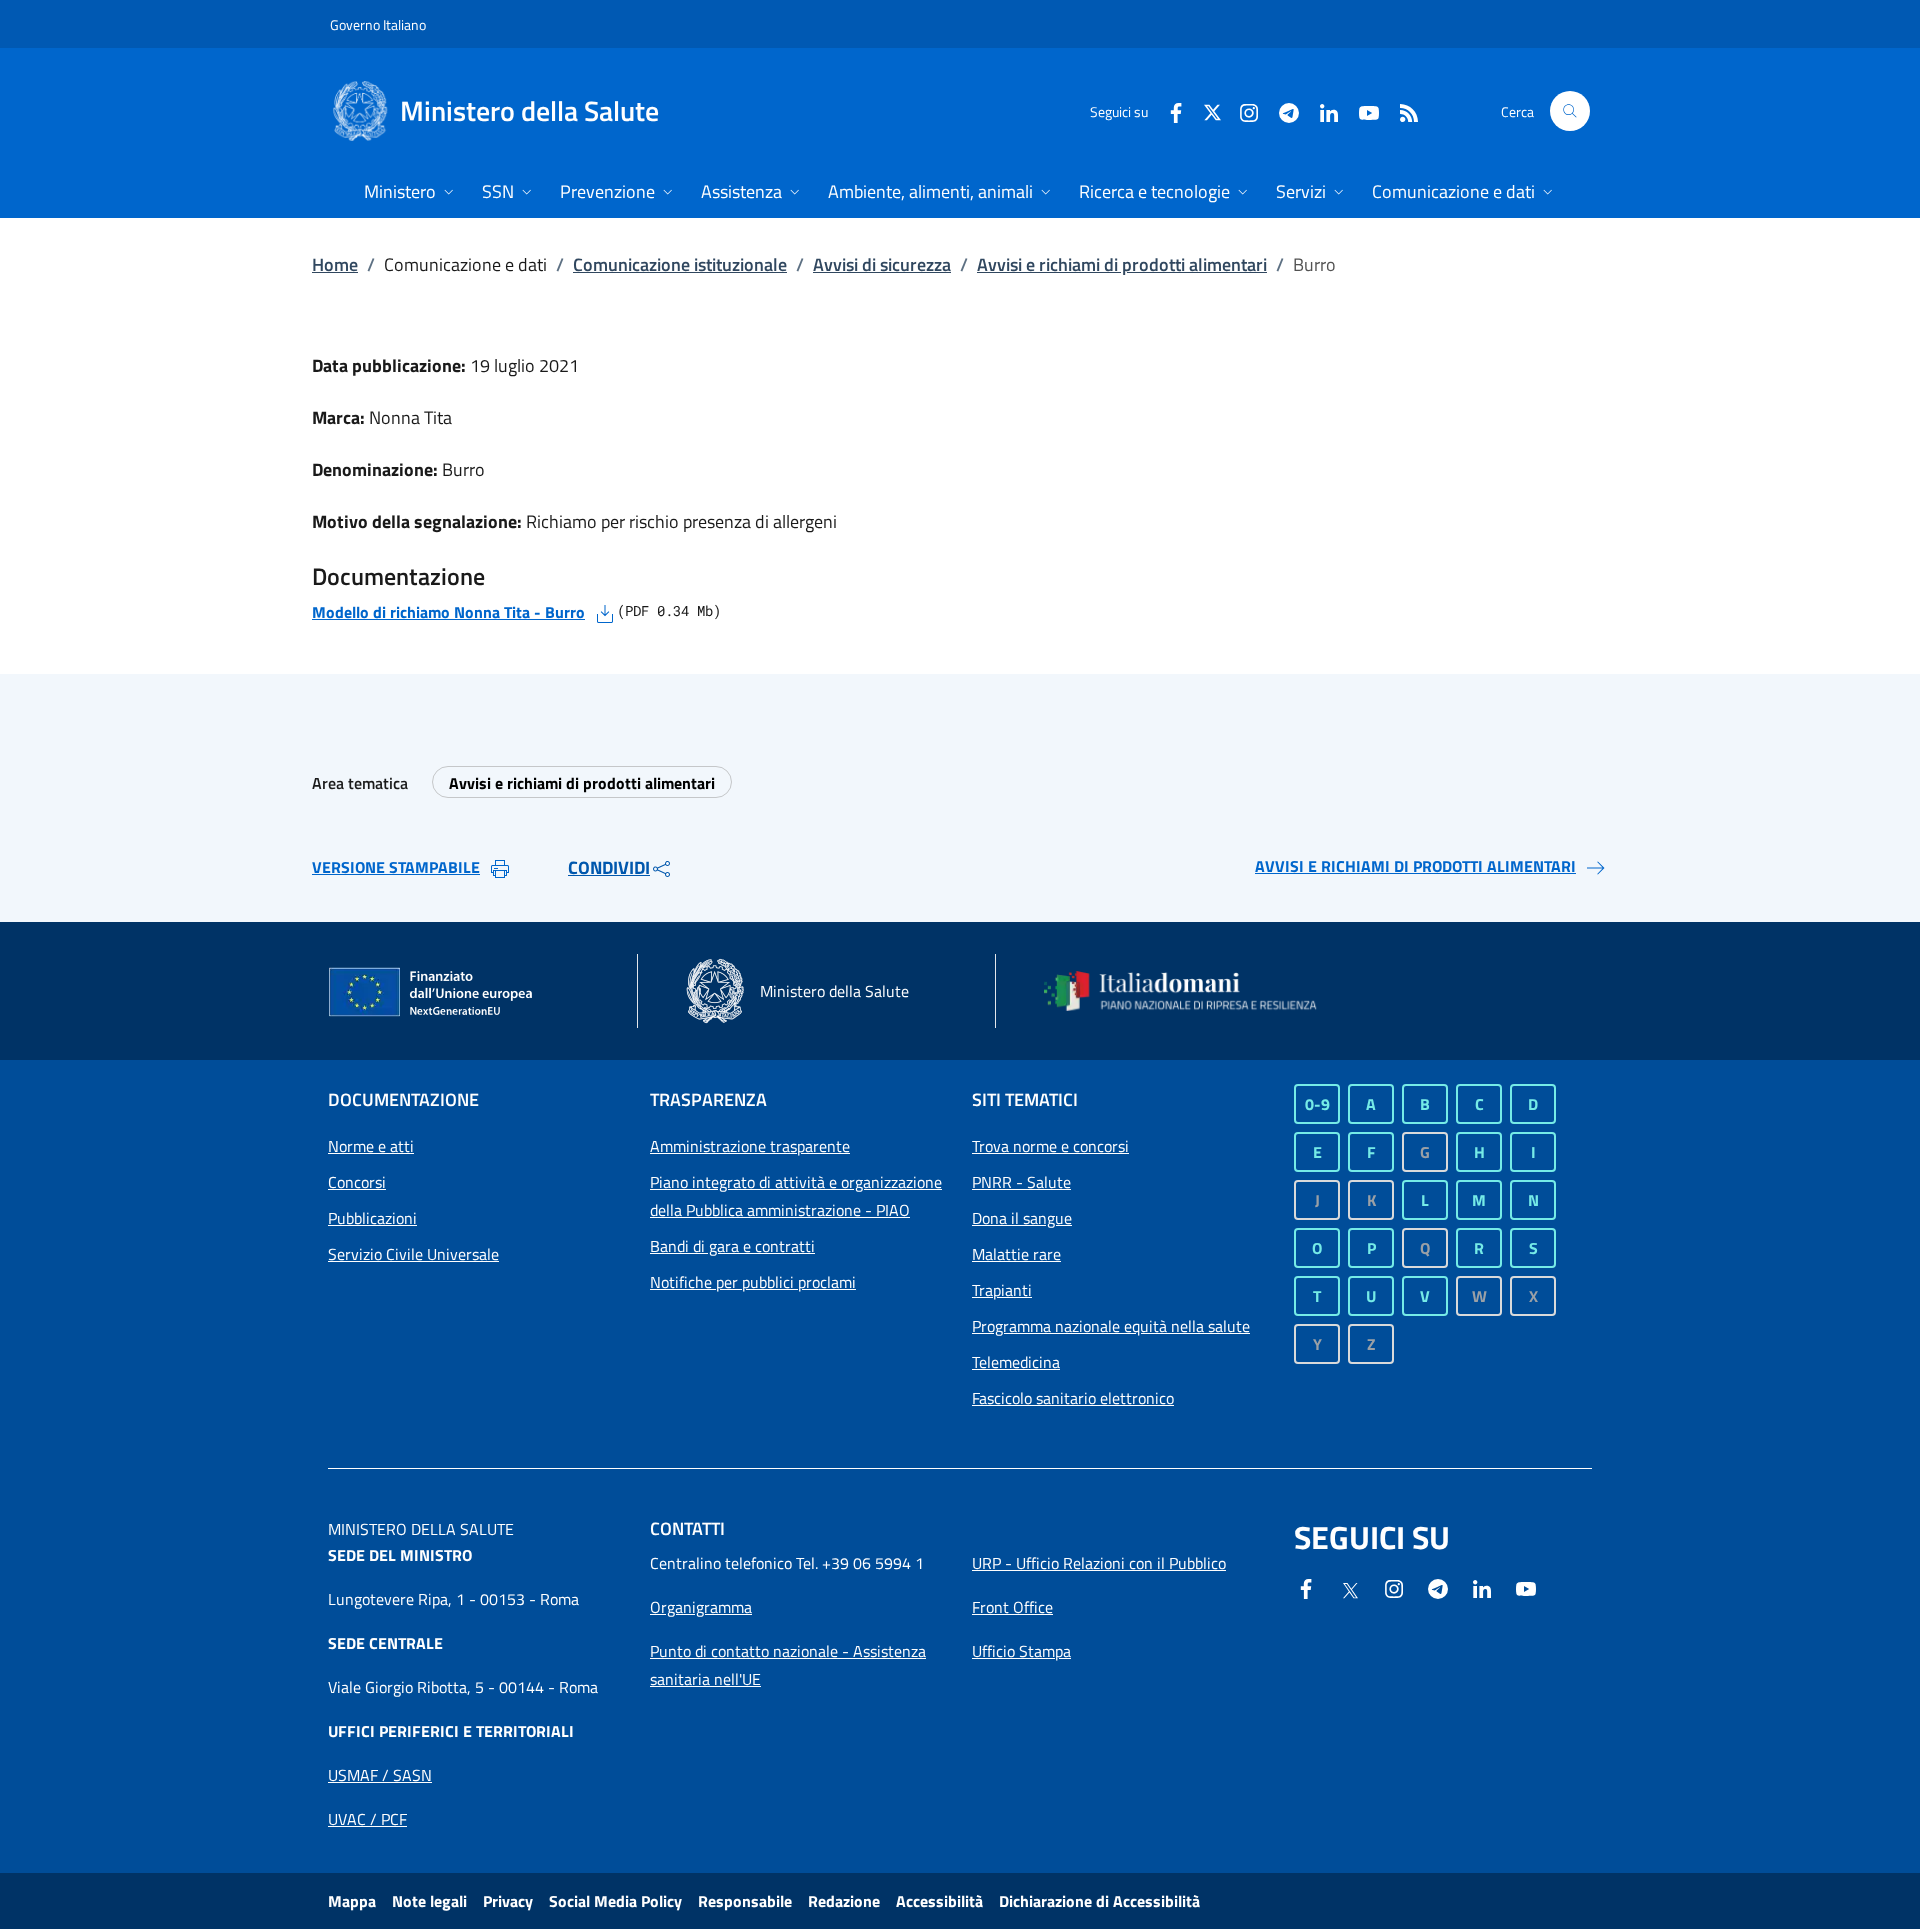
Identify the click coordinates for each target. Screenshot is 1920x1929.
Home (335, 264)
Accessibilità (939, 1901)
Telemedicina (1016, 1362)
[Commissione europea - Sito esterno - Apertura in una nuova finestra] (432, 993)
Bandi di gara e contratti (732, 1246)
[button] (1570, 111)
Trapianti (1002, 1290)
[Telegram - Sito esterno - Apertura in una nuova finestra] (1438, 1587)
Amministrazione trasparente (750, 1146)
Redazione (844, 1901)
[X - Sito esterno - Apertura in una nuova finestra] (1212, 110)
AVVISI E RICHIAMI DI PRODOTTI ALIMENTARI (1415, 866)
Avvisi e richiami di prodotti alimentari (1122, 264)
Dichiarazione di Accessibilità (1099, 1901)
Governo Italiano (378, 24)
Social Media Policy (615, 1901)
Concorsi (357, 1182)
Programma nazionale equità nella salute (1111, 1326)
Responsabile (745, 1901)
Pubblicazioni (372, 1218)
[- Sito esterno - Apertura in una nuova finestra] (1526, 1587)
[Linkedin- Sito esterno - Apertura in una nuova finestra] (1482, 1587)
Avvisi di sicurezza (882, 264)
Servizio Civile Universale (413, 1254)
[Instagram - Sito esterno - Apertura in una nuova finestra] (1241, 110)
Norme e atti (371, 1146)
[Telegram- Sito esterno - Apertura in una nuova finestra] (1281, 110)
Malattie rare (1016, 1254)
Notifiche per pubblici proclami (753, 1282)
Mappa (352, 1901)
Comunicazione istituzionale (680, 264)
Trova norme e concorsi (1050, 1146)
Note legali (429, 1901)
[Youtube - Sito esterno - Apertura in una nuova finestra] (1361, 110)
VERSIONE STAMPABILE (396, 867)
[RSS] (1401, 110)
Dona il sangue (1022, 1218)
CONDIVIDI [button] (609, 867)
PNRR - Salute (1021, 1182)
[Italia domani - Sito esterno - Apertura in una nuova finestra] (1193, 991)
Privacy (508, 1901)
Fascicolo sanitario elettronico (1073, 1398)
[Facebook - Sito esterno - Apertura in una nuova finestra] (1168, 110)
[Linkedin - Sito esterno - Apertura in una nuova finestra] (1321, 110)
